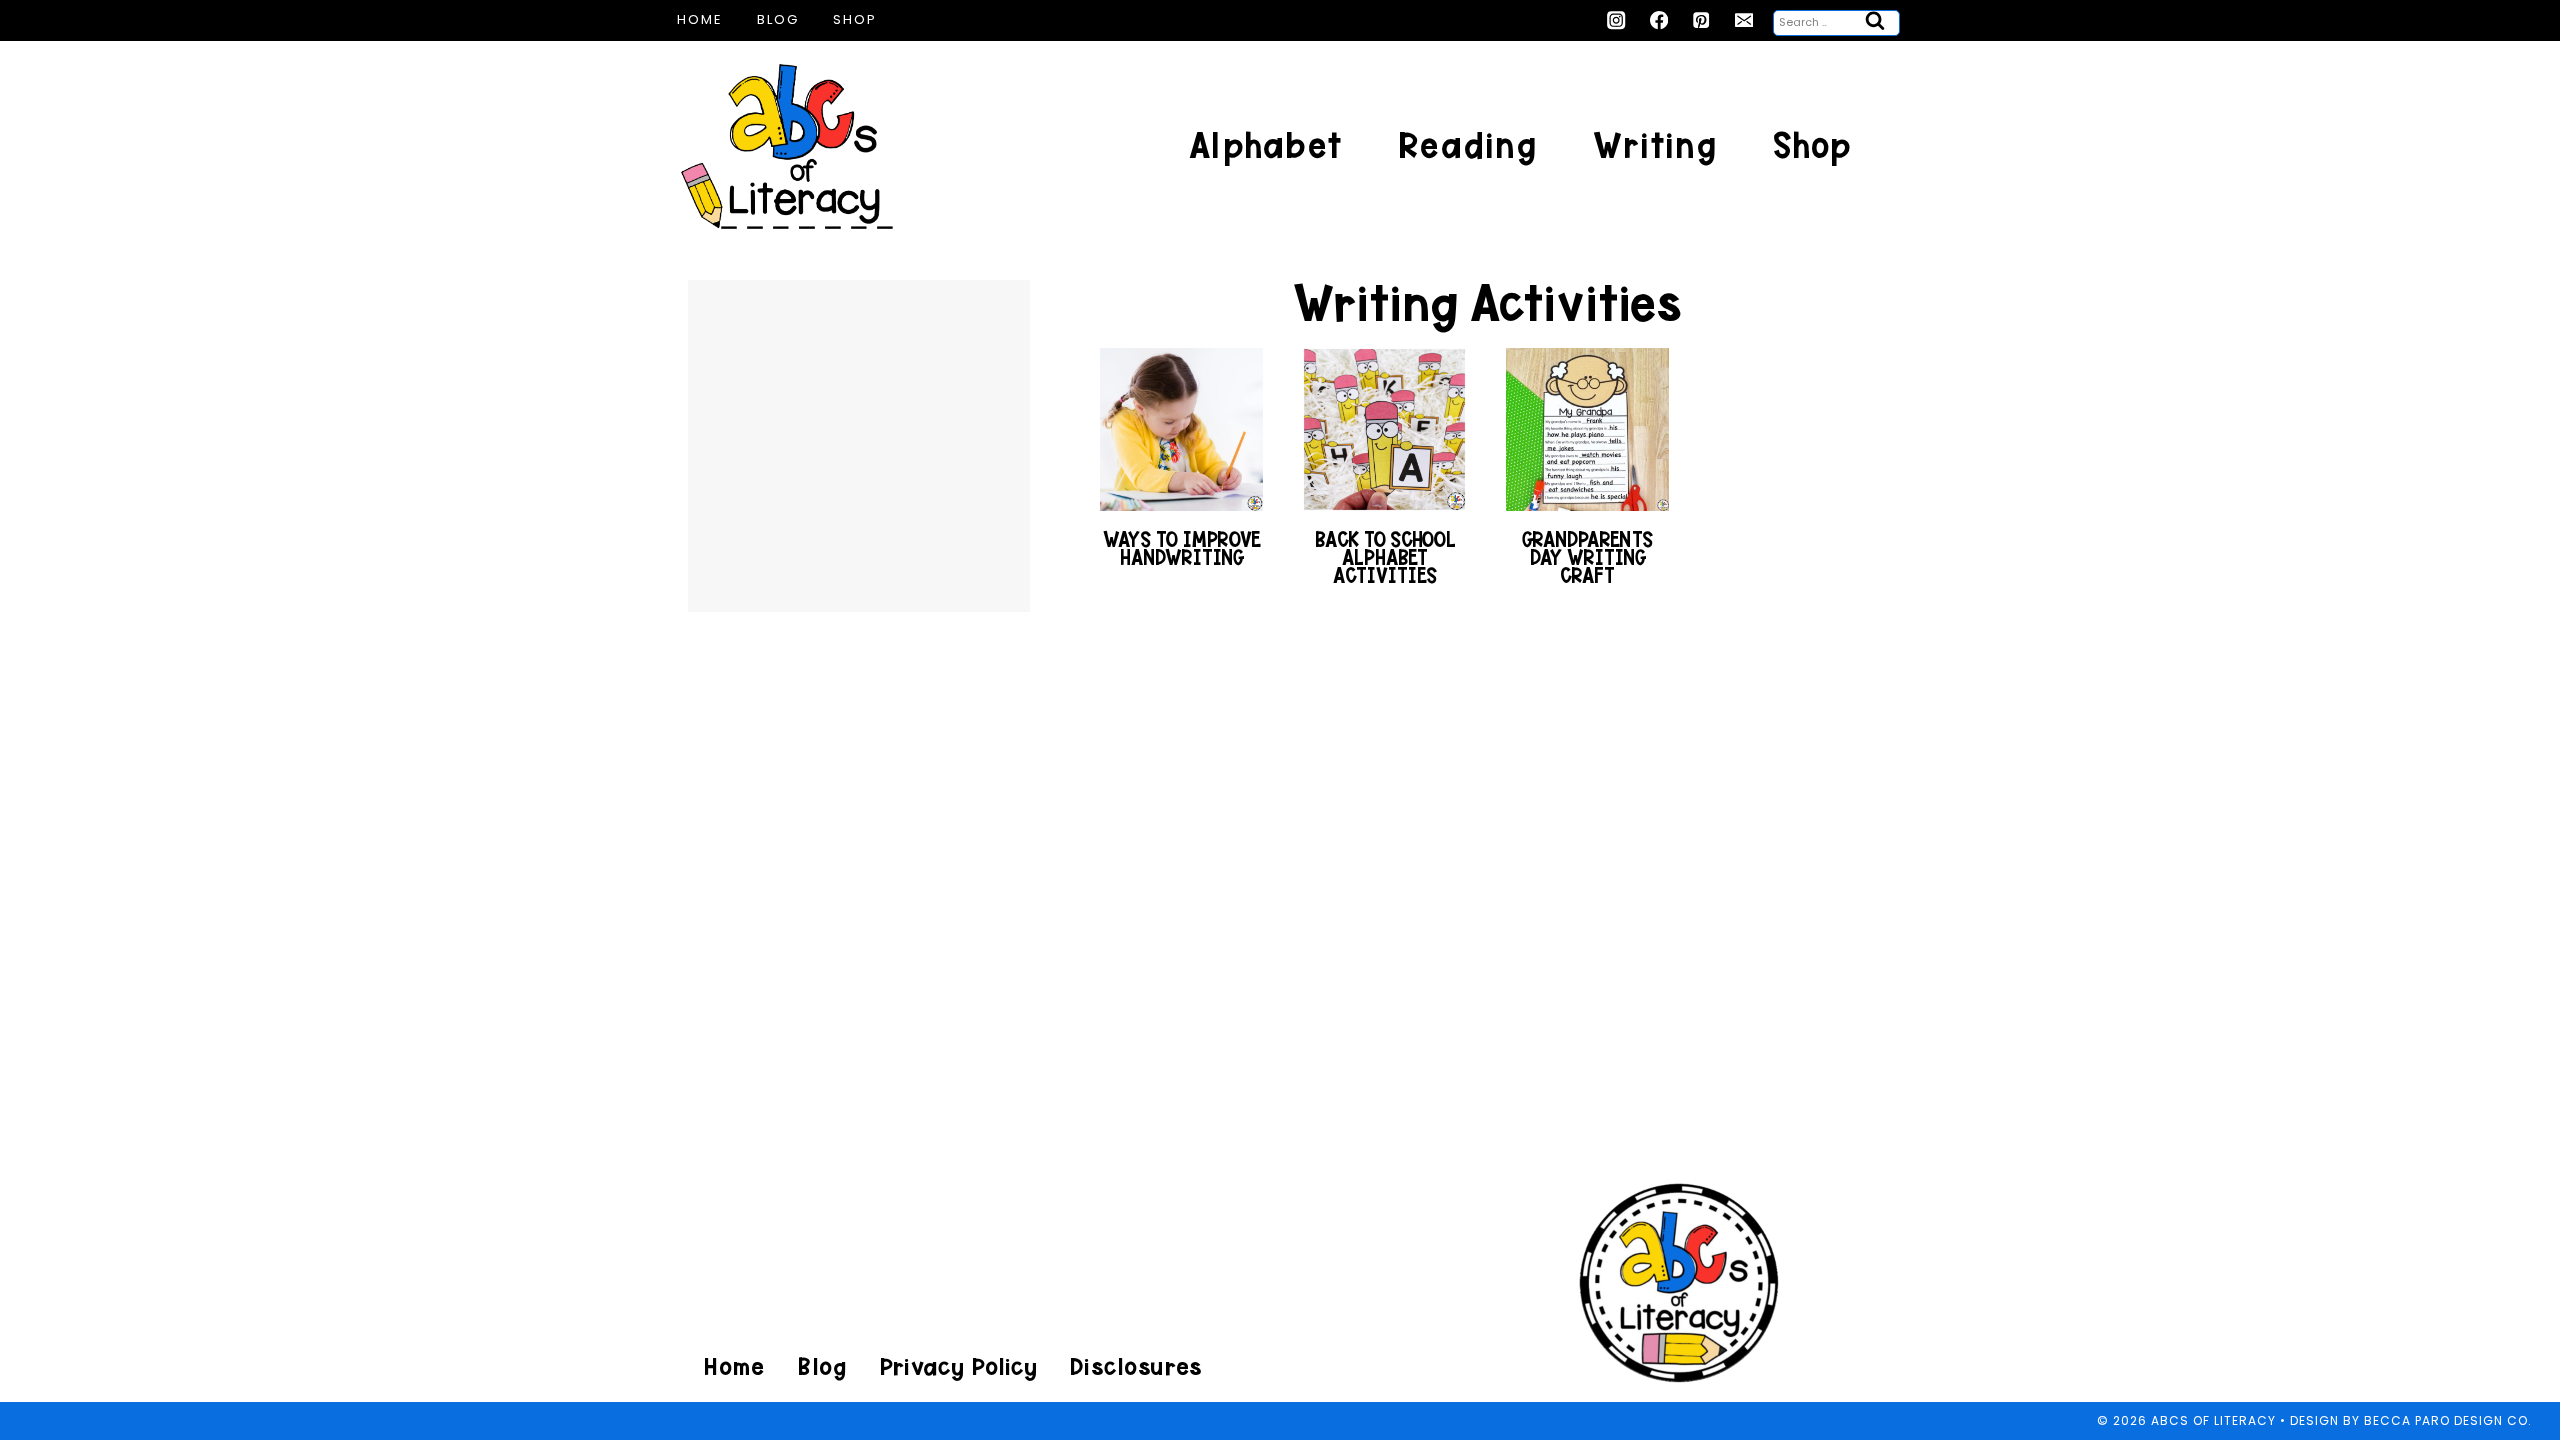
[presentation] (1181, 429)
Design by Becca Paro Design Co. (2411, 1420)
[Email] (1744, 20)
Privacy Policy (958, 1366)
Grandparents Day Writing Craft (1587, 558)
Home (700, 19)
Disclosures (1135, 1366)
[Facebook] (1659, 20)
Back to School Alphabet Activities (1385, 558)
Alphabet (1265, 145)
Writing (1655, 145)
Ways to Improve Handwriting (1181, 549)
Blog (778, 19)
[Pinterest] (1701, 20)
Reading (1467, 145)
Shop (855, 19)
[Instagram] (1616, 20)
